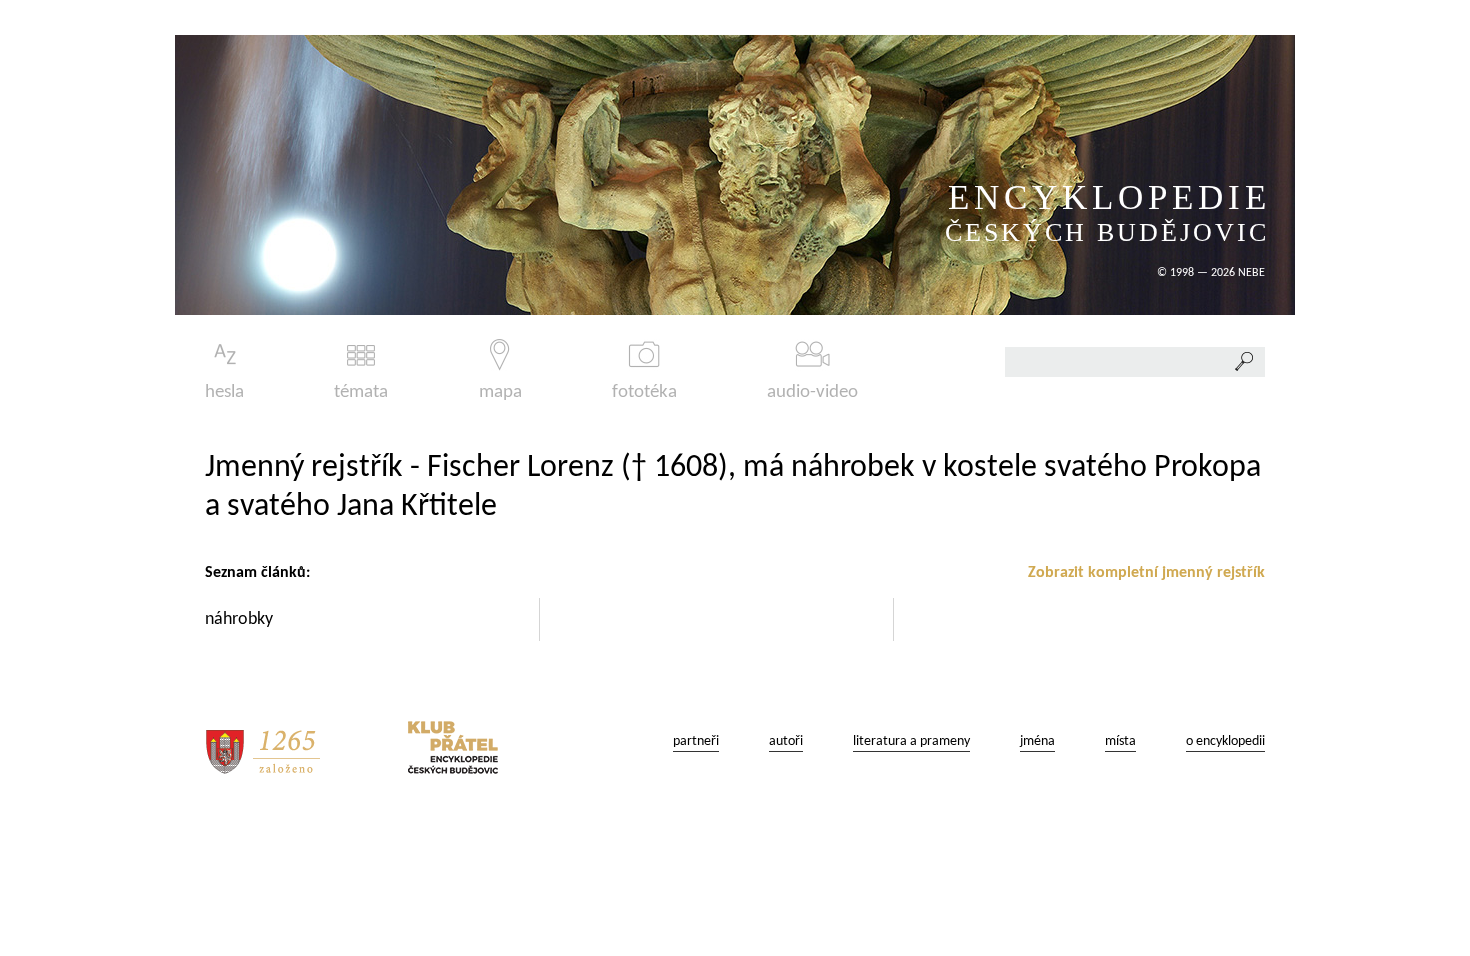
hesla (224, 392)
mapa (500, 392)
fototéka (644, 392)
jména (1037, 741)
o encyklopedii (1225, 741)
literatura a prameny (911, 741)
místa (1120, 741)
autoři (786, 741)
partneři (696, 741)
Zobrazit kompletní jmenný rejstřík (1146, 573)
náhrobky (241, 619)
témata (361, 392)
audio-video (812, 392)
